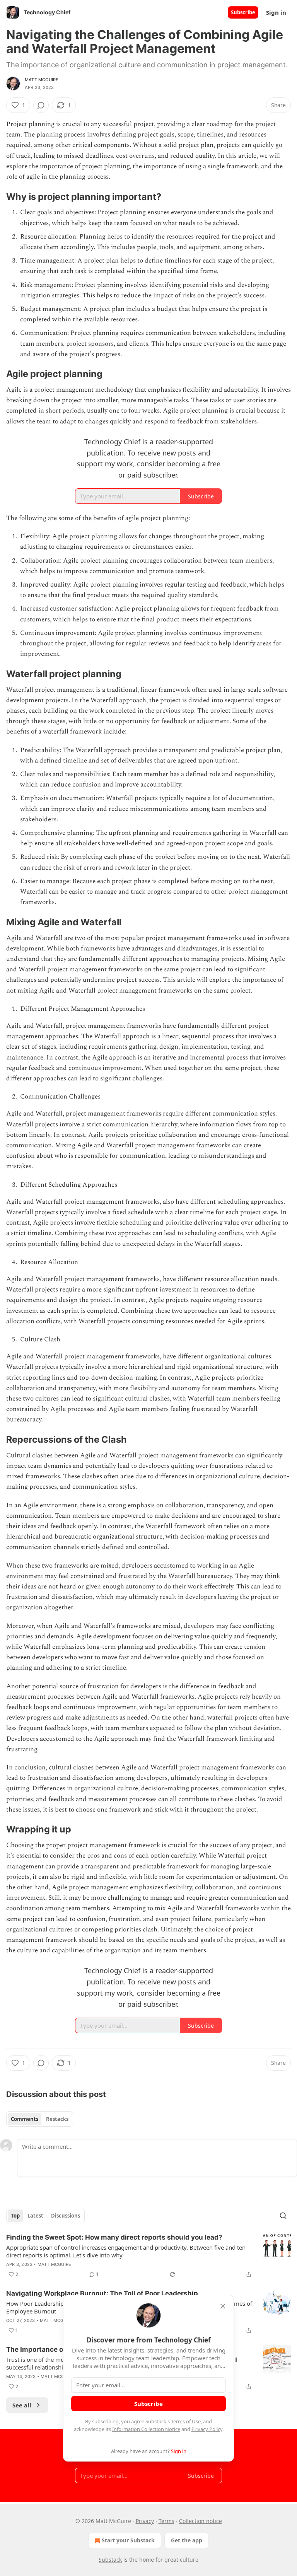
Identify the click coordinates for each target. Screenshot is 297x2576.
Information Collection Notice (146, 2429)
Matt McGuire (42, 80)
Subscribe (243, 12)
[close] (223, 2306)
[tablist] (40, 2119)
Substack (110, 2560)
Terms (166, 2521)
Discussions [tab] (66, 2216)
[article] (148, 2256)
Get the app (187, 2540)
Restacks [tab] (57, 2119)
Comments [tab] (25, 2119)
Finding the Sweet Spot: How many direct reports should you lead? (114, 2237)
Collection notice (201, 2521)
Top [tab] (15, 2216)
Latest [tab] (35, 2216)
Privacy (145, 2521)
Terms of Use (186, 2421)
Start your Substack (128, 2540)
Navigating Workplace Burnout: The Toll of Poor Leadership (102, 2293)
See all (22, 2405)
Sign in (276, 12)
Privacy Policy (207, 2429)
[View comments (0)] (41, 105)
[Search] (283, 2216)
